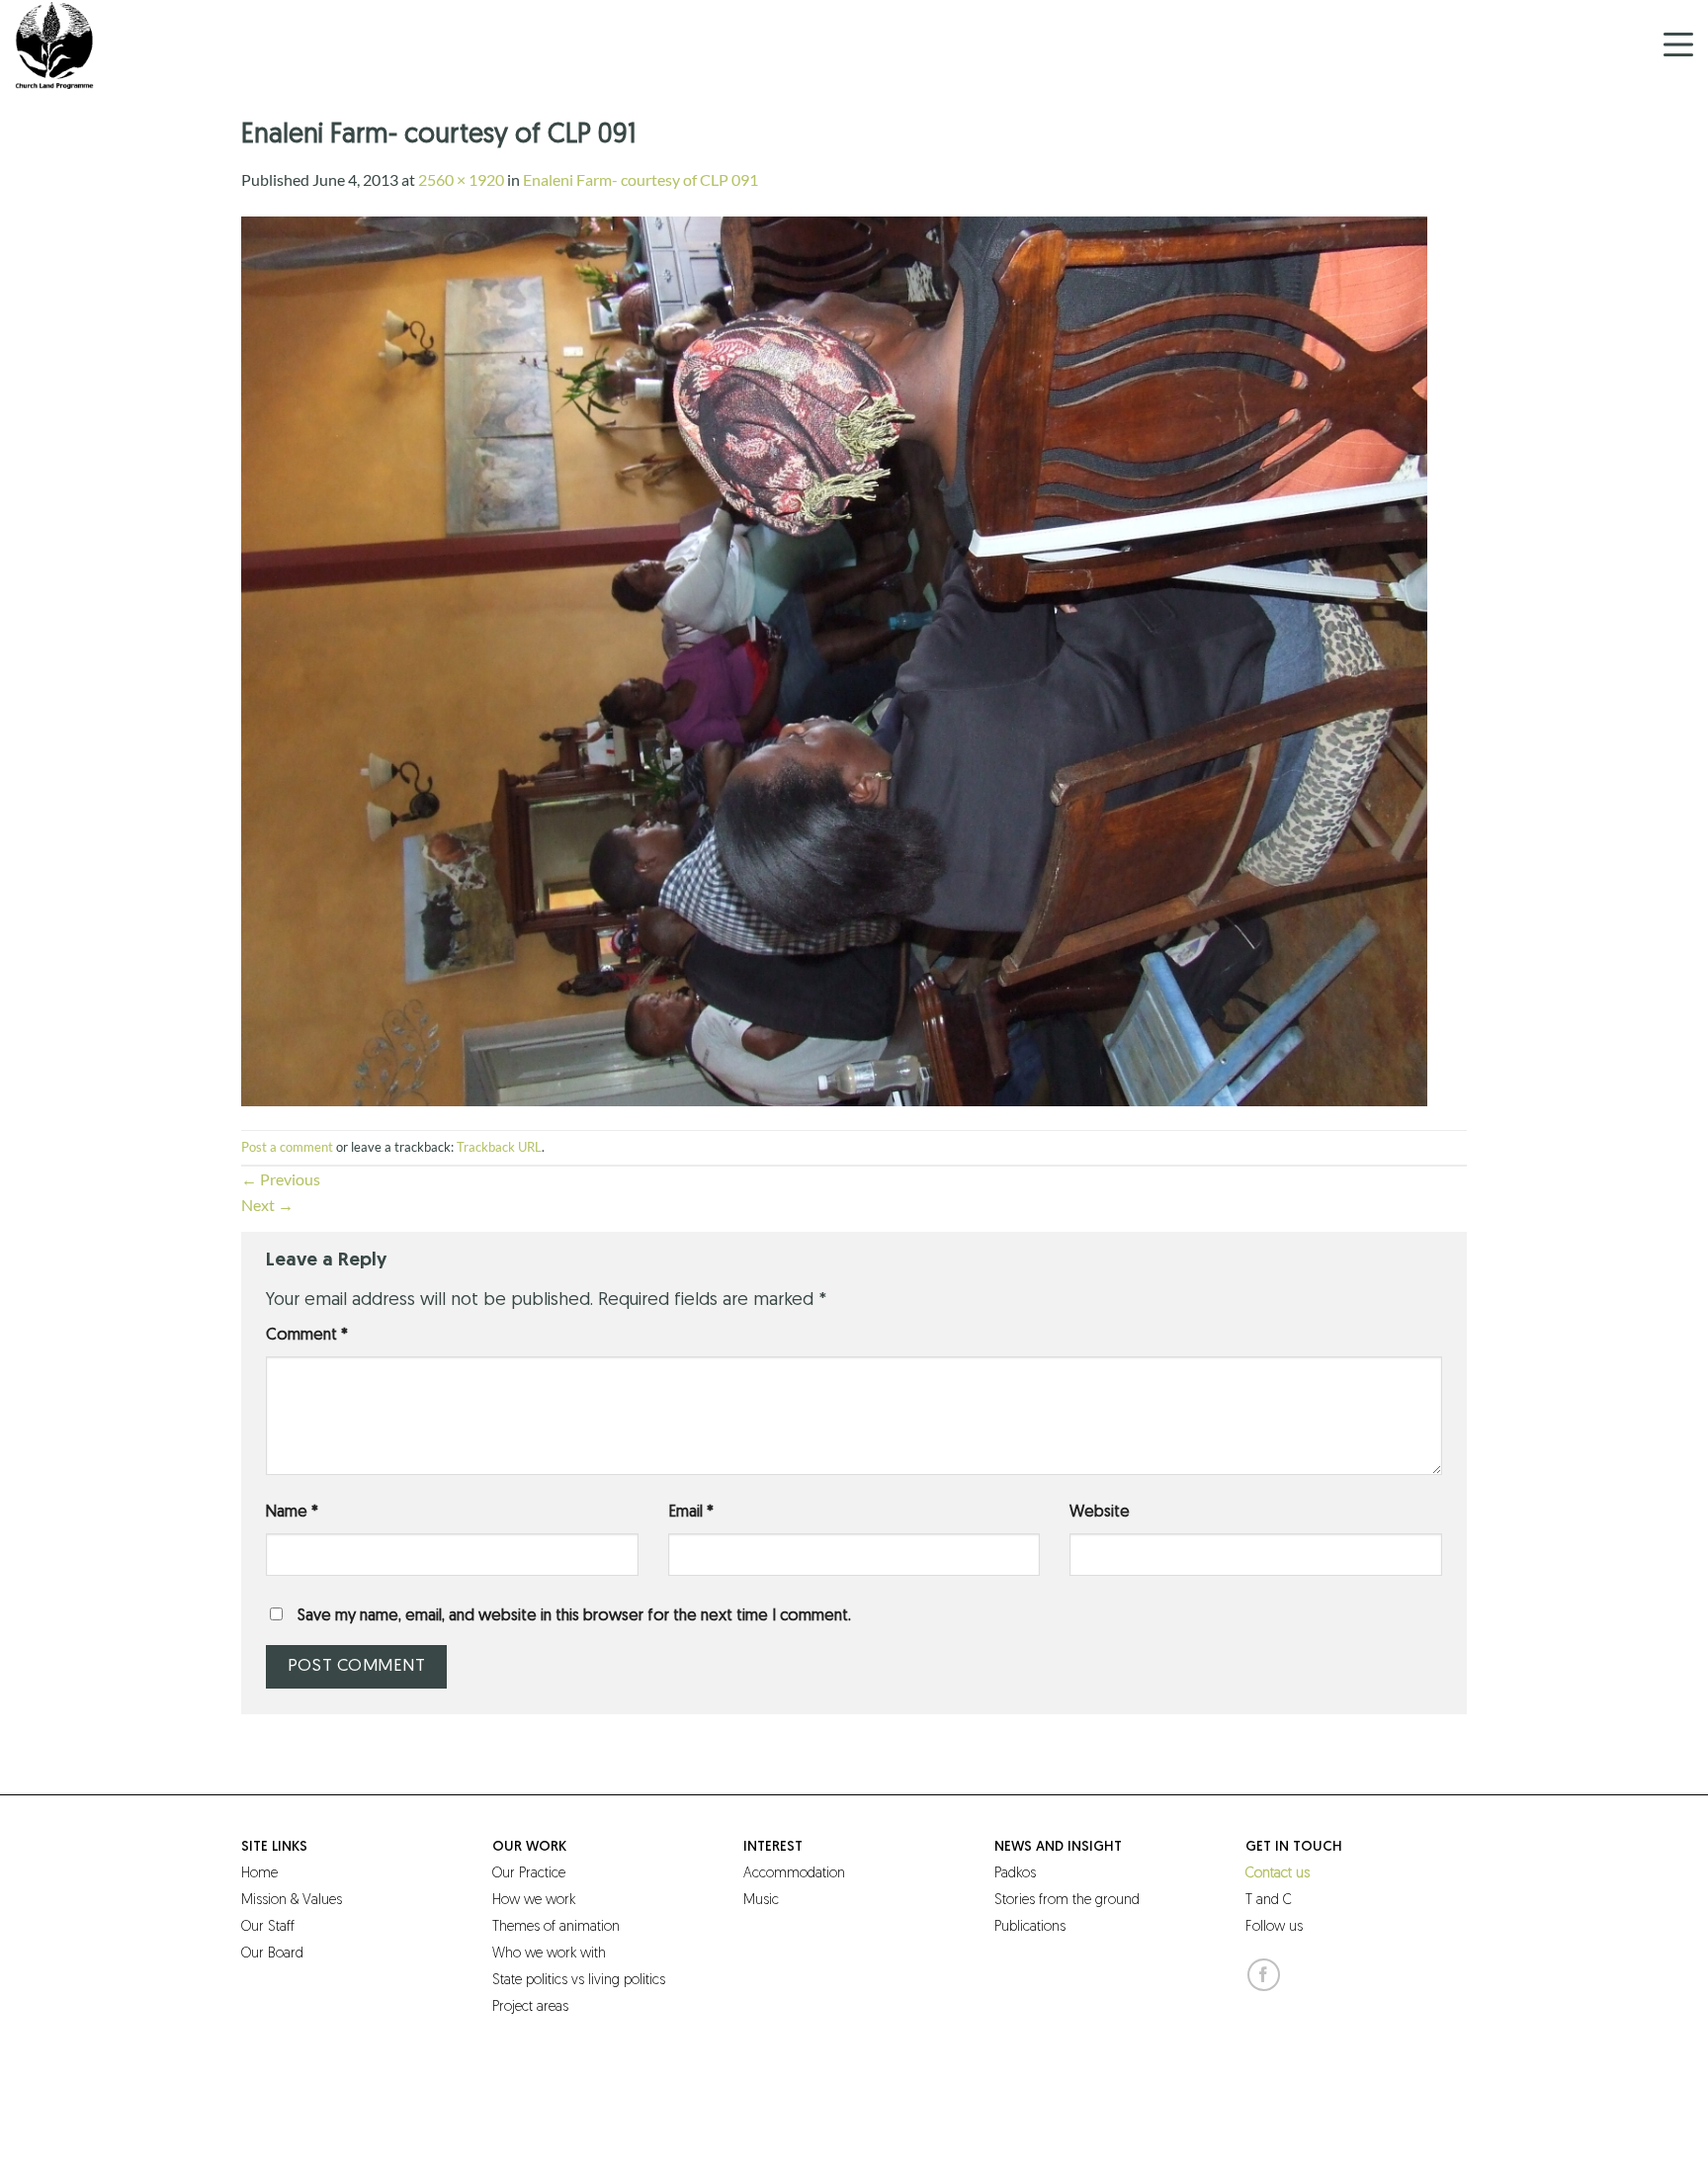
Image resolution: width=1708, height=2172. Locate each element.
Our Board (272, 1954)
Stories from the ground (1067, 1901)
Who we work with (549, 1954)
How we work (534, 1901)
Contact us (1278, 1874)
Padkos (1015, 1874)
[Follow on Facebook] (1264, 1975)
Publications (1030, 1927)
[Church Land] (114, 44)
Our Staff (268, 1927)
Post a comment (287, 1147)
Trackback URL (499, 1147)
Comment (307, 1336)
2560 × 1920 (461, 179)
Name (292, 1513)
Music (761, 1901)
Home (259, 1874)
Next (267, 1205)
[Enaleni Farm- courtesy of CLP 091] (834, 659)
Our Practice (529, 1874)
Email (691, 1513)
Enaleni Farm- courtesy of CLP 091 (640, 179)
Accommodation (794, 1874)
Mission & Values (292, 1901)
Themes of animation (556, 1927)
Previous (281, 1179)
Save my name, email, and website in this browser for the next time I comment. (574, 1616)
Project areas (530, 2007)
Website (1100, 1513)
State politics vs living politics (579, 1981)
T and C (1269, 1901)
